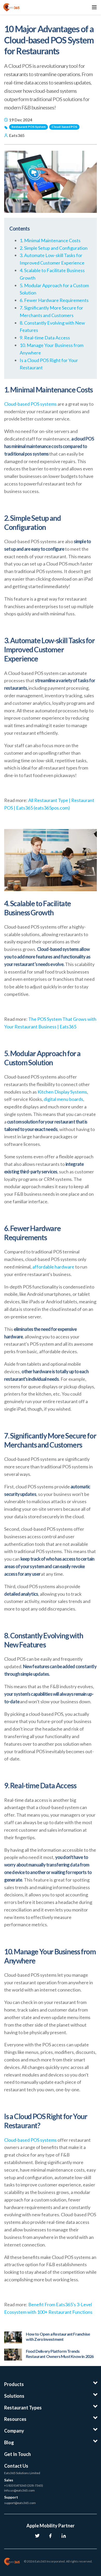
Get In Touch (17, 2454)
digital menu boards (63, 1099)
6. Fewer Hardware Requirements (54, 300)
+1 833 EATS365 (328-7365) (24, 2485)
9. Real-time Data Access (45, 338)
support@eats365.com (20, 2503)
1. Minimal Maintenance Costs (50, 240)
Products (14, 2384)
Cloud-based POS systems (31, 404)
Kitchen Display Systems (62, 1092)
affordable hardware (53, 1267)
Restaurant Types (23, 2408)
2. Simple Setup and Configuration (54, 248)
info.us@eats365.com (19, 2490)
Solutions (14, 2396)
